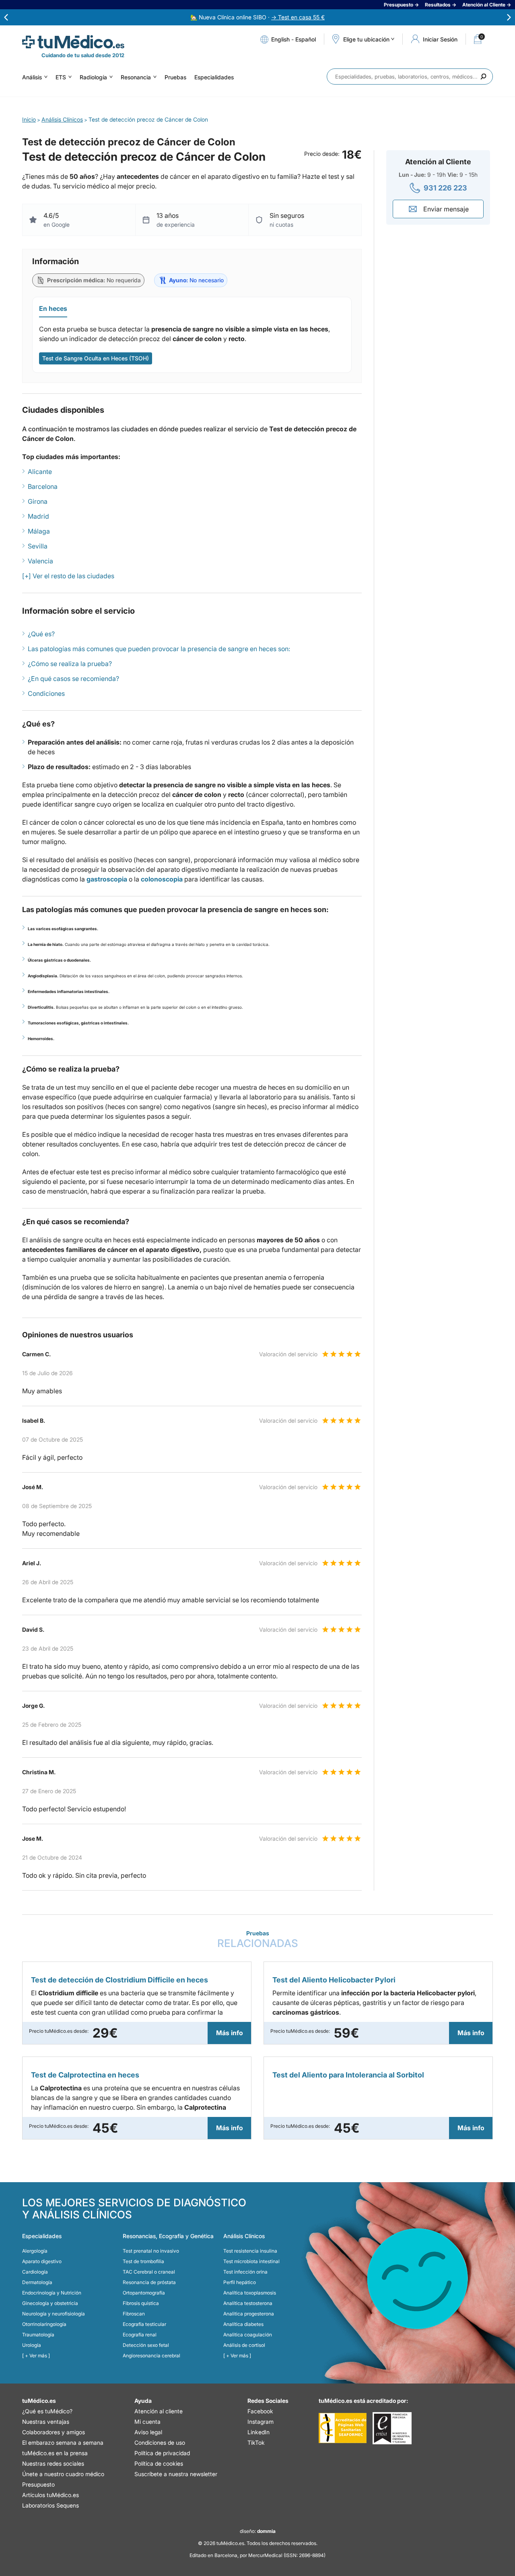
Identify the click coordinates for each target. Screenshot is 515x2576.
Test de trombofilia (143, 2261)
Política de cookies (159, 2463)
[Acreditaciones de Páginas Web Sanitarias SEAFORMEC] (343, 2428)
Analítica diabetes (243, 2324)
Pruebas (175, 77)
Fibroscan (134, 2314)
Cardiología (35, 2272)
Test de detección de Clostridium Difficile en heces (119, 1980)
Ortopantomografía (144, 2293)
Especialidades (214, 77)
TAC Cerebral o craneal (149, 2272)
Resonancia (136, 77)
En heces (53, 308)
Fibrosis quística (141, 2303)
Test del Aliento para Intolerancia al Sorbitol (348, 2075)
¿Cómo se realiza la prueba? (70, 664)
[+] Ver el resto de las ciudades (68, 576)
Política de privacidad (162, 2453)
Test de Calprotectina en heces (85, 2075)
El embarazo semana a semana (63, 2443)
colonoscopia (162, 879)
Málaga (39, 531)
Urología (32, 2345)
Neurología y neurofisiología (54, 2314)
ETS (61, 77)
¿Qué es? (41, 634)
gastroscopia (107, 879)
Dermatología (37, 2282)
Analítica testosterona (248, 2303)
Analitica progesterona (249, 2314)
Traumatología (38, 2335)
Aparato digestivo (42, 2261)
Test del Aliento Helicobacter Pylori (334, 1980)
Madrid (38, 516)
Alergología (35, 2251)
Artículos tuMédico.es (50, 2495)
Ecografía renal (140, 2335)
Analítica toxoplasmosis (250, 2293)
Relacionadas (258, 1940)
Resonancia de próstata (149, 2282)
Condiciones (46, 693)
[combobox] (410, 77)
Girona (38, 501)
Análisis (32, 77)
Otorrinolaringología (44, 2324)
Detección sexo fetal (146, 2345)
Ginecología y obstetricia (50, 2303)
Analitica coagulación (248, 2335)
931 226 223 (445, 188)
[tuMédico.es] (73, 42)
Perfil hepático (240, 2282)
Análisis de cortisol (244, 2345)
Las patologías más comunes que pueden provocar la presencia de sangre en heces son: (159, 649)
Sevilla (38, 546)
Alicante (40, 472)
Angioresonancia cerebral (151, 2356)
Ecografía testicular (144, 2324)
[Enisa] (392, 2428)
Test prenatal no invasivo (151, 2251)
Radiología (93, 77)
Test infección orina (245, 2272)
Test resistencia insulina (250, 2251)
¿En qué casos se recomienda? (73, 679)
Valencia (40, 561)
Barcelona (43, 486)
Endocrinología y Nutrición (52, 2293)
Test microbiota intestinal (251, 2261)
